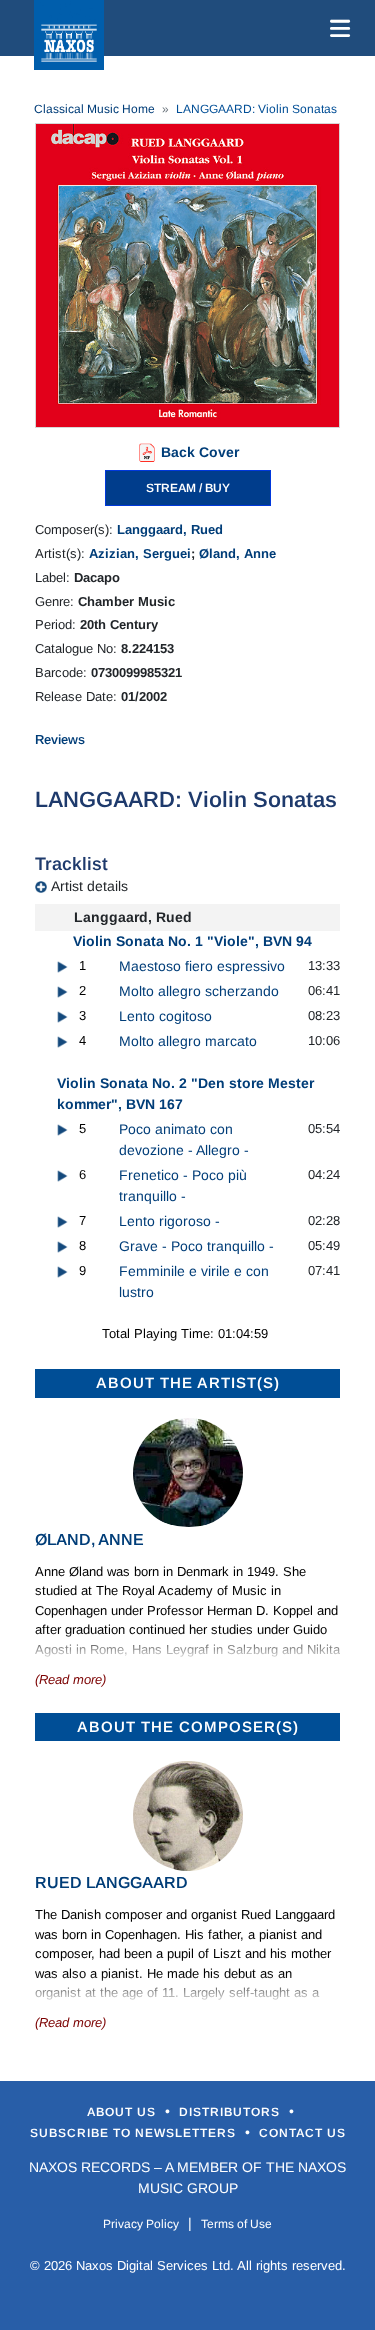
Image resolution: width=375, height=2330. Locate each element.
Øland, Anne (237, 553)
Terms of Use (236, 2224)
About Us (123, 2112)
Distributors (231, 2112)
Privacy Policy (141, 2224)
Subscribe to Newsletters (135, 2133)
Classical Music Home (94, 109)
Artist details (89, 886)
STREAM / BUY (188, 488)
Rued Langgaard (111, 1882)
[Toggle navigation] (336, 28)
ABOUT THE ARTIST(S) (188, 1382)
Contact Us (302, 2133)
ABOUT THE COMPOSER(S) (188, 1726)
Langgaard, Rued (170, 529)
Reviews (60, 739)
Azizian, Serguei (140, 553)
